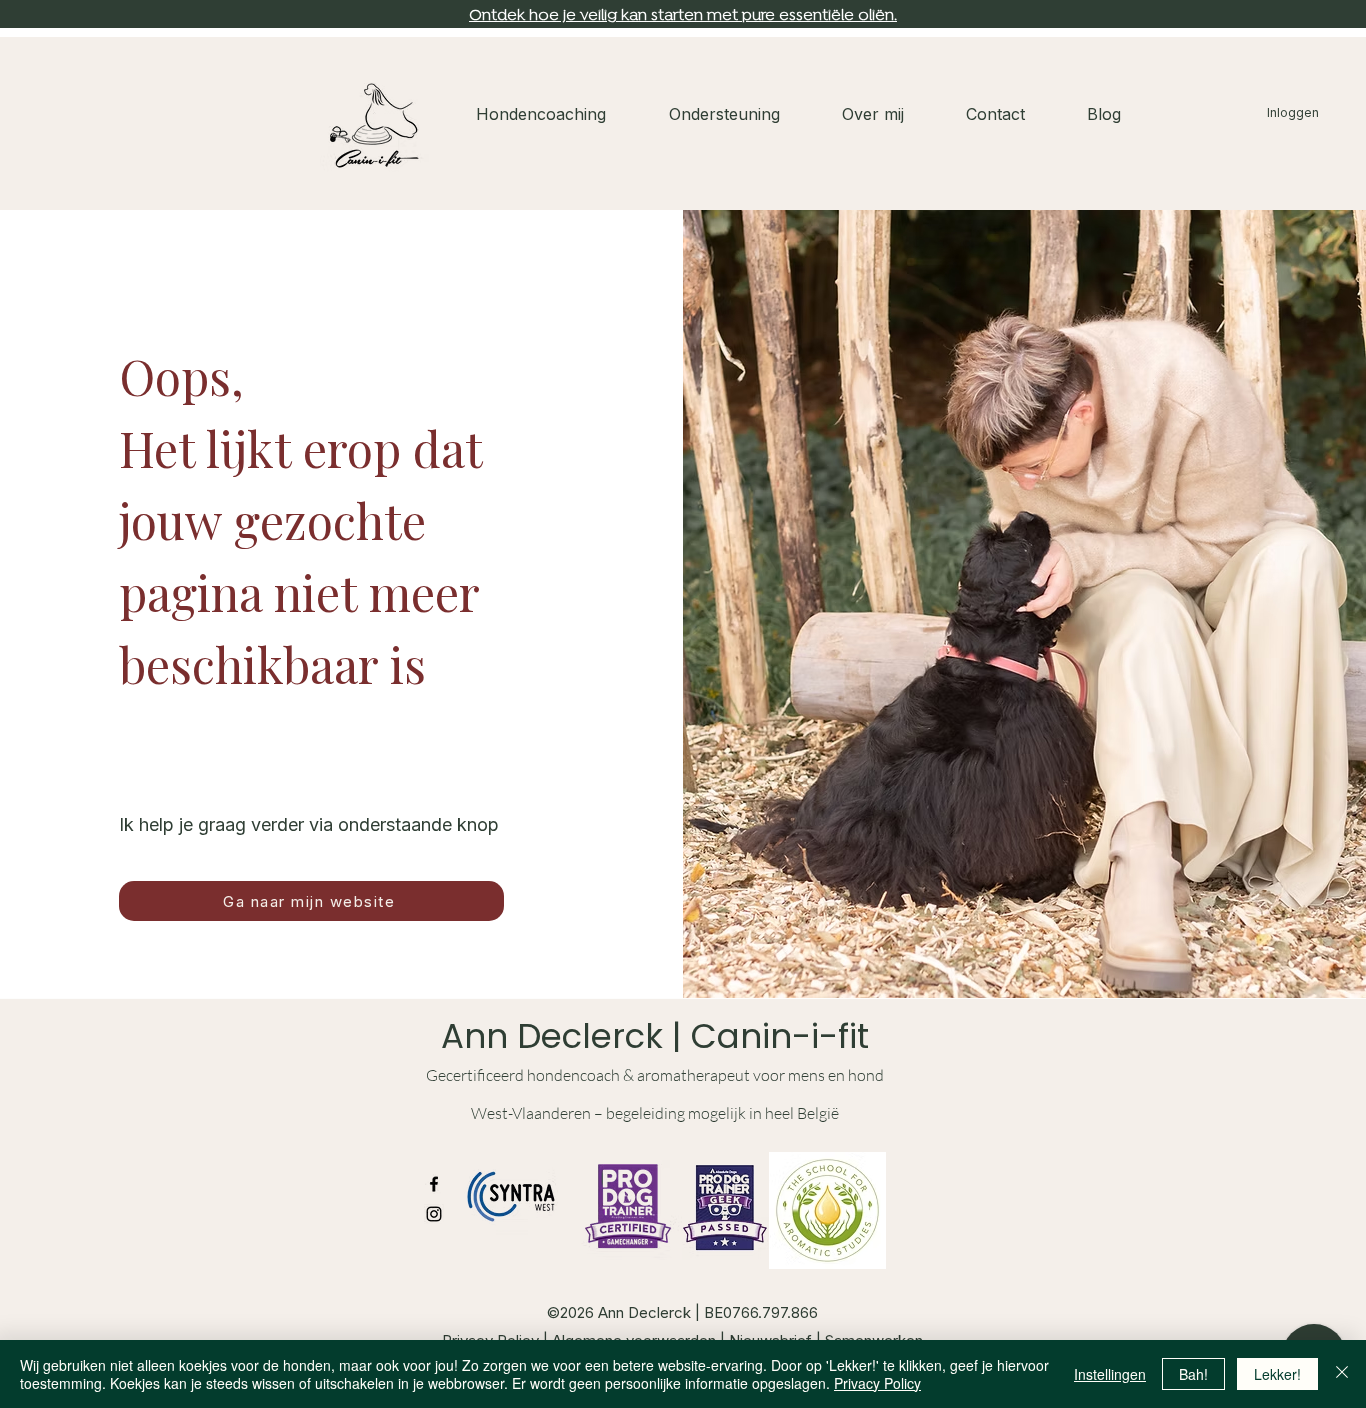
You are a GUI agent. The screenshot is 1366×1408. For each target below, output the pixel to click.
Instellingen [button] (1110, 1374)
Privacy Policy (877, 1383)
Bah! (1193, 1374)
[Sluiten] (1342, 1374)
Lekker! (1277, 1374)
